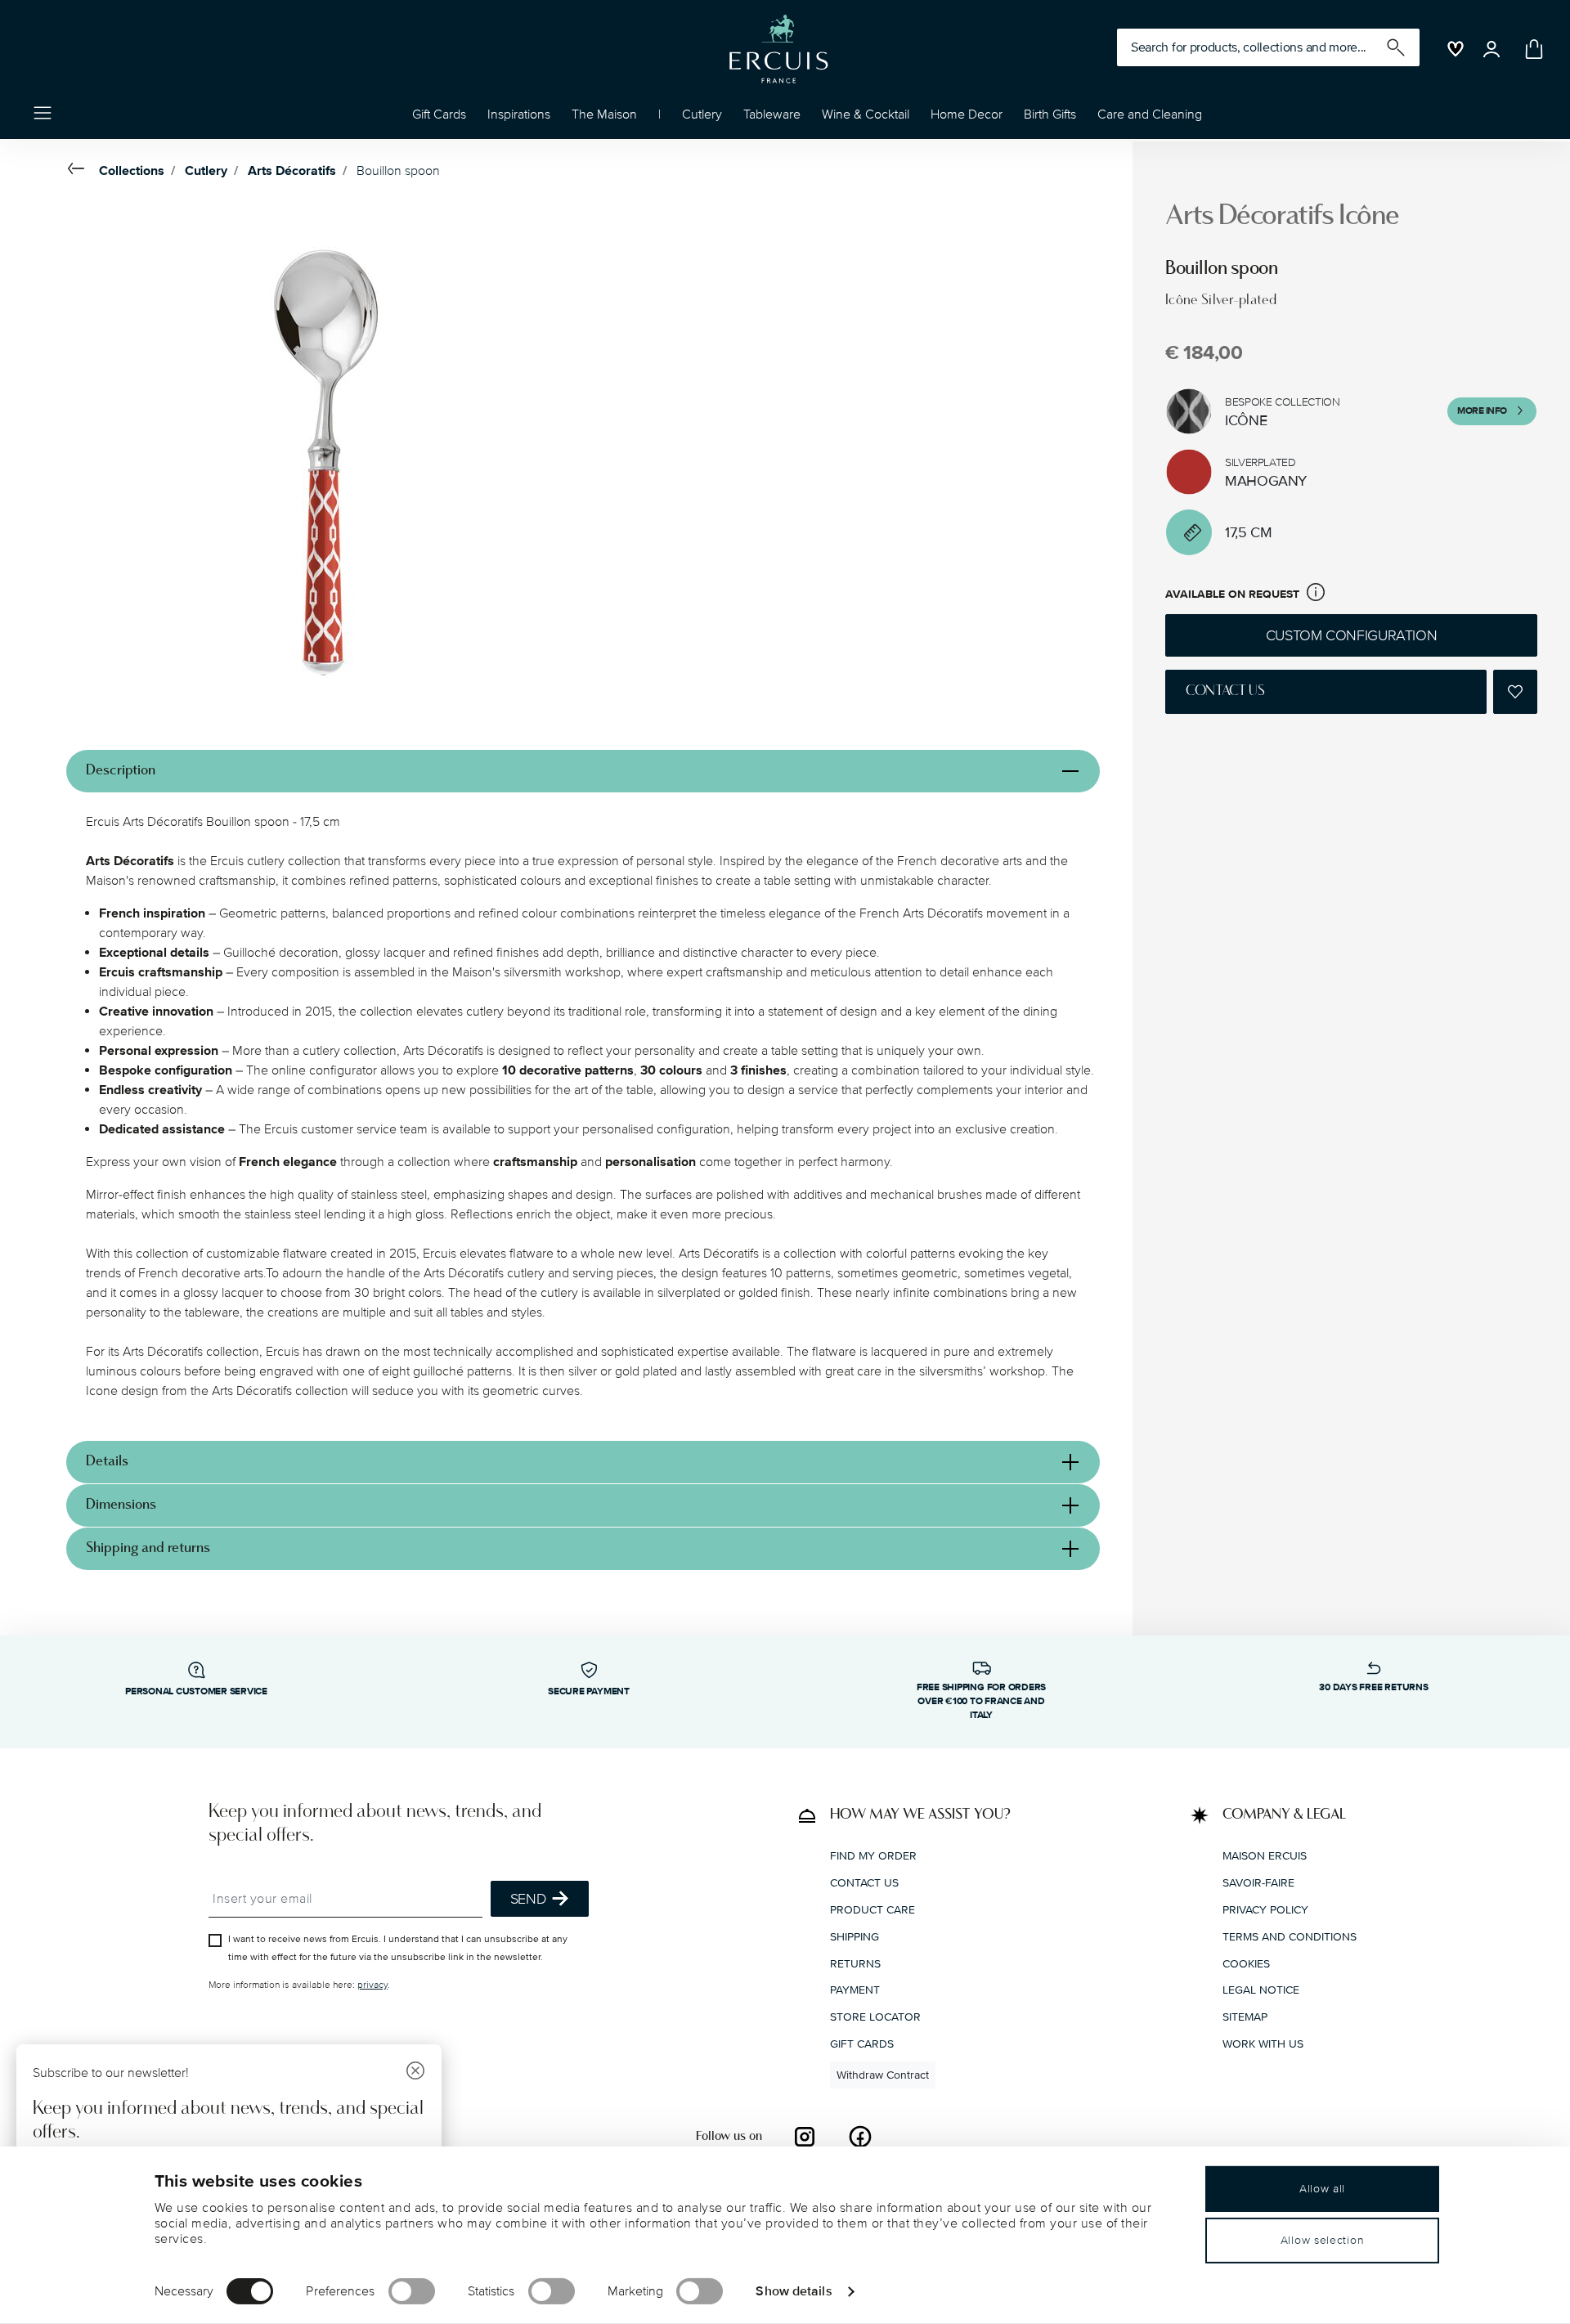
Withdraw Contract (883, 2075)
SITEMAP (1245, 2017)
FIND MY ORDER (873, 1856)
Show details (794, 2290)
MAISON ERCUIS (1265, 1856)
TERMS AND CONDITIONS (1290, 1937)
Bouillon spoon (398, 171)
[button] (519, 119)
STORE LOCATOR (875, 2017)
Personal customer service (196, 1691)
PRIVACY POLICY (1265, 1910)
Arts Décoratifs (292, 171)
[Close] (415, 2073)
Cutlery (206, 171)
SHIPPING (855, 1937)
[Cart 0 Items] (1531, 49)
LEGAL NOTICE (1261, 1990)
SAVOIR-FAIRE (1258, 1883)
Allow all (1322, 2189)
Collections (132, 171)
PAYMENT (855, 1990)
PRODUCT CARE (872, 1910)
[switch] (412, 2291)
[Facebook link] (860, 2137)
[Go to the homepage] (778, 49)
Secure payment (589, 1691)
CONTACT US (864, 1883)
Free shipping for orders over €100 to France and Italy (981, 1701)
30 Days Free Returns (1373, 1687)
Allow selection (1323, 2240)
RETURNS (855, 1964)
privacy (372, 1985)
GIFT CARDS (862, 2044)
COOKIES (1246, 1964)
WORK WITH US (1263, 2044)
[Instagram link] (805, 2137)
